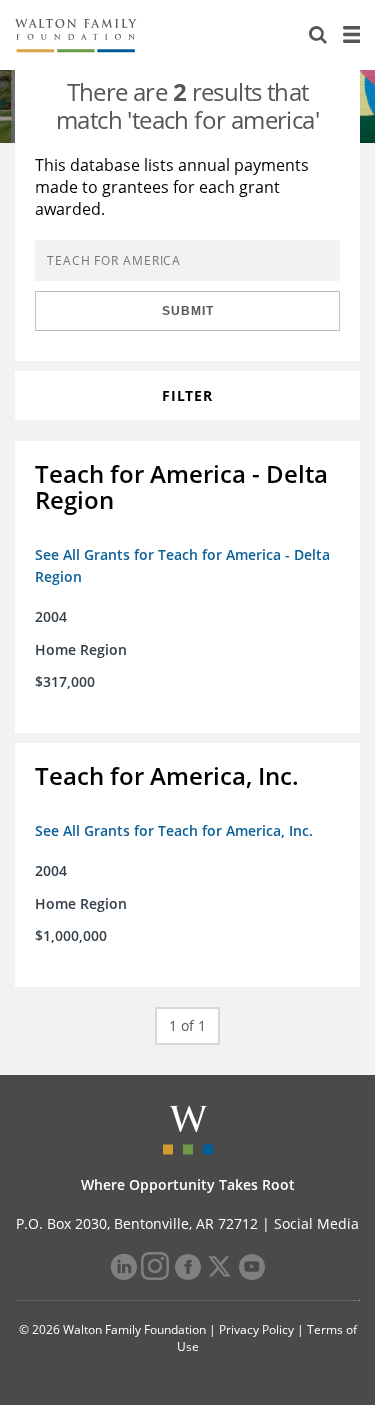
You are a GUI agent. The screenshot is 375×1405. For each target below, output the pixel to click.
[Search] (318, 35)
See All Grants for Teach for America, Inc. (174, 830)
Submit (188, 311)
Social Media (316, 1223)
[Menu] (351, 35)
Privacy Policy (256, 1329)
